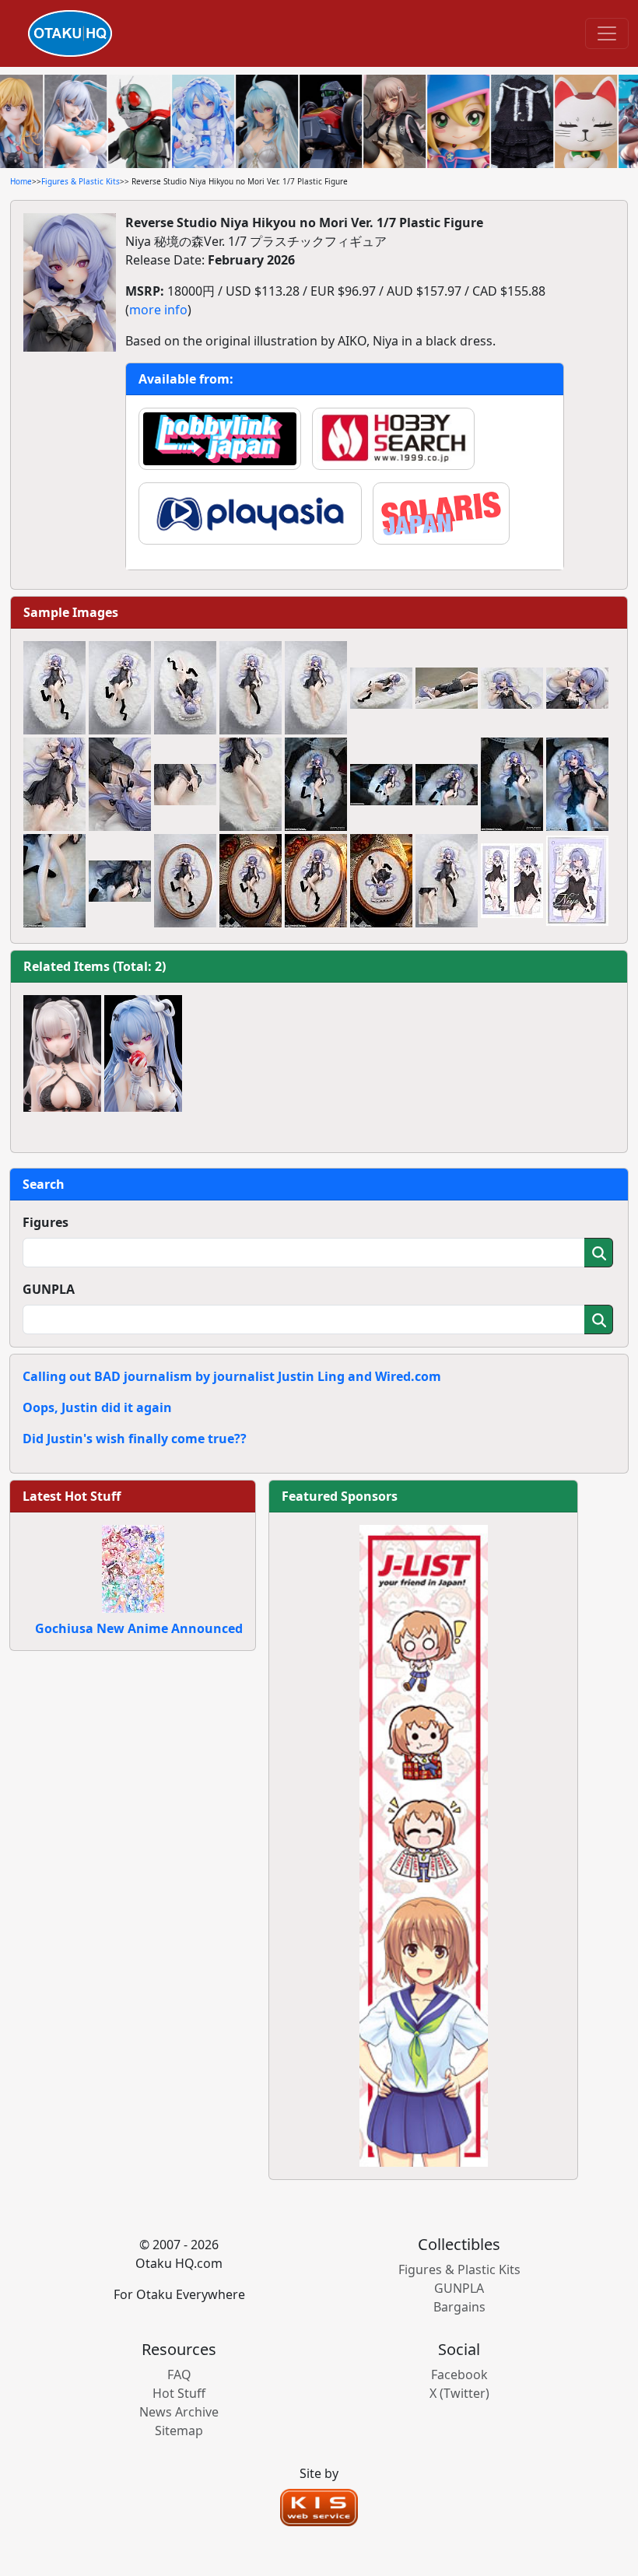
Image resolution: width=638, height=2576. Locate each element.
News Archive (179, 2412)
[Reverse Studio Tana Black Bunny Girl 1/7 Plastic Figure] (62, 1053)
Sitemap (179, 2431)
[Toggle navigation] (607, 33)
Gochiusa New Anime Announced (139, 1628)
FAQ (179, 2374)
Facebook (459, 2374)
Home (21, 181)
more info (158, 310)
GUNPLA (49, 1289)
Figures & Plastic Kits (81, 181)
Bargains (459, 2307)
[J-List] (424, 1845)
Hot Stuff (179, 2393)
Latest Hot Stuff (72, 1496)
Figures (46, 1222)
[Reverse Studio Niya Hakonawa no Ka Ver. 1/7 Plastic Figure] (143, 1053)
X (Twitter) (459, 2393)
